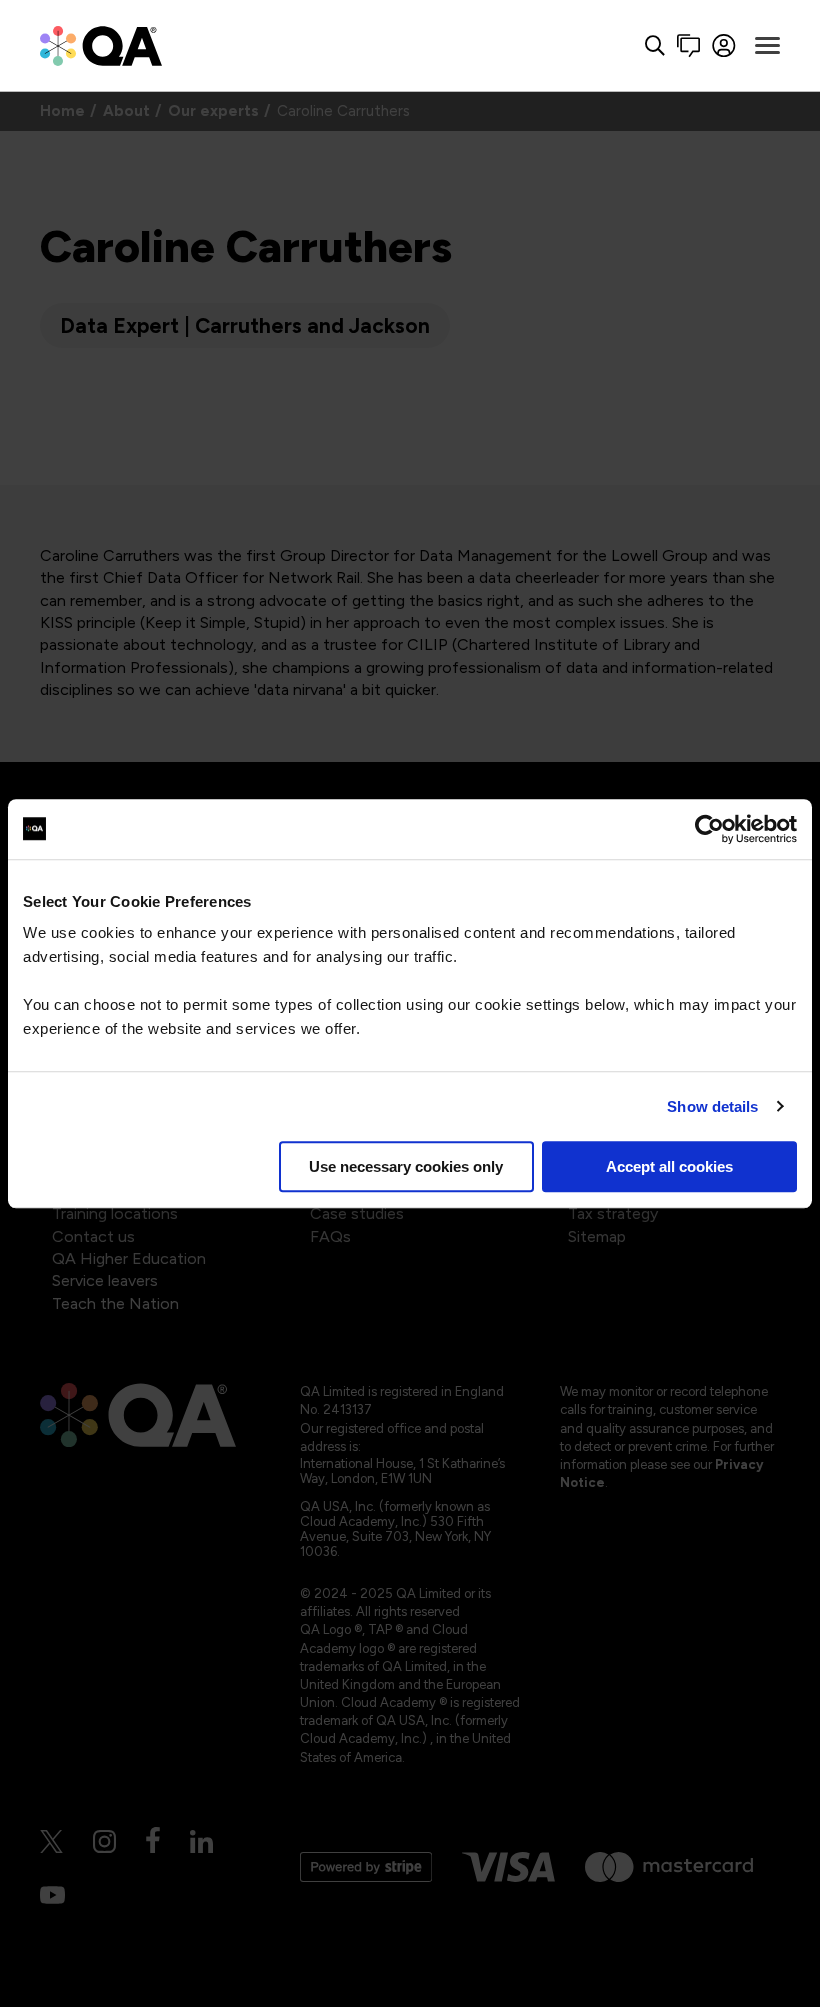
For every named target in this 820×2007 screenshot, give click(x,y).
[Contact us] (688, 45)
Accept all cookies (669, 1166)
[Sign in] (724, 45)
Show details (712, 1106)
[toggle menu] (767, 46)
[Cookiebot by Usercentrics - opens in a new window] (709, 829)
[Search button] (655, 45)
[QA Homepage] (101, 45)
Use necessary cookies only (406, 1166)
